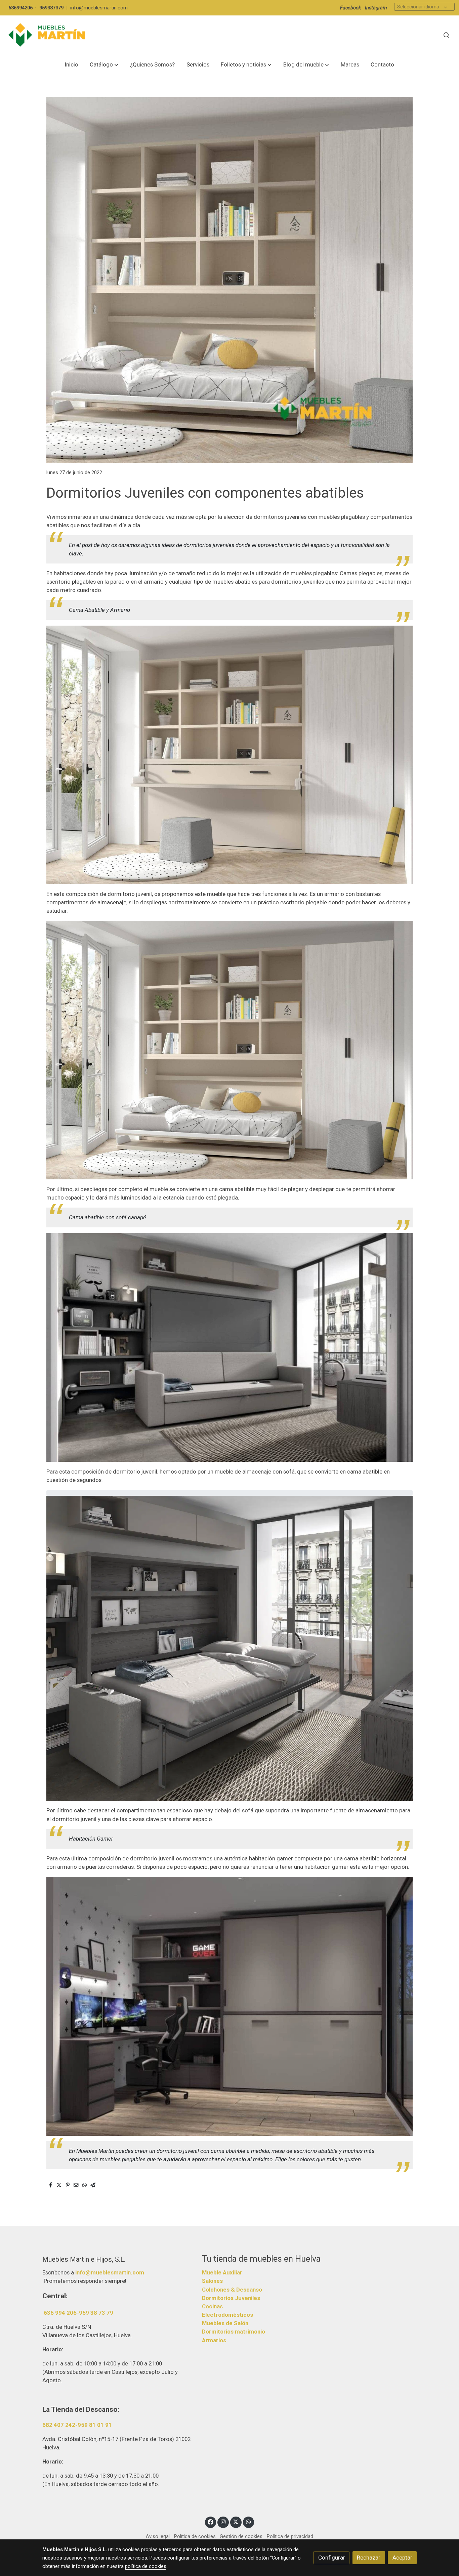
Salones (212, 2281)
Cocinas (212, 2306)
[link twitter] (236, 2521)
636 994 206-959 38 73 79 (78, 2313)
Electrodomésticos (227, 2315)
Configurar (332, 2558)
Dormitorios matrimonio (234, 2332)
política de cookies (146, 2566)
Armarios (214, 2340)
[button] (104, 65)
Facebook (350, 8)
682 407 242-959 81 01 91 (77, 2425)
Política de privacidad (290, 2536)
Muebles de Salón (225, 2323)
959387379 (51, 8)
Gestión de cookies (241, 2536)
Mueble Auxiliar (222, 2272)
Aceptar (402, 2558)
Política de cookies (195, 2536)
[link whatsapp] (249, 2521)
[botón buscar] (446, 35)
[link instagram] (223, 2521)
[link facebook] (211, 2521)
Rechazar (369, 2558)
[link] (47, 35)
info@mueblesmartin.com (99, 8)
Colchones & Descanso (232, 2290)
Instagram (376, 8)
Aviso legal (158, 2536)
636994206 (20, 8)
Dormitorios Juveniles (231, 2298)
